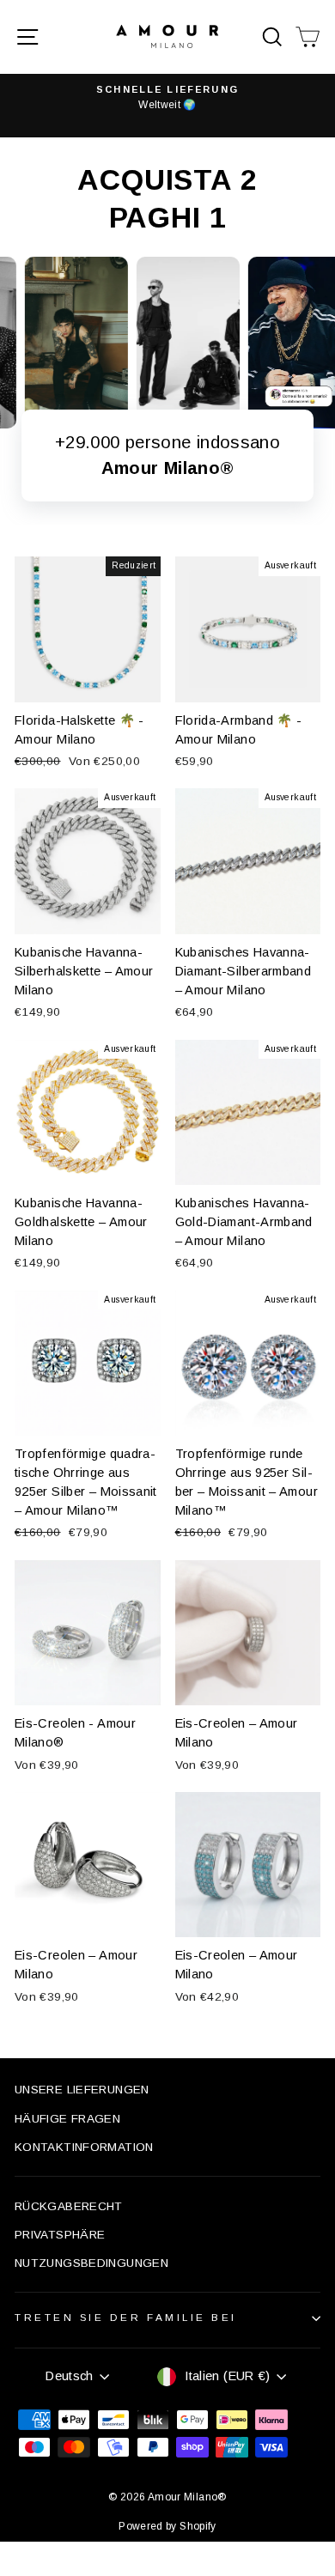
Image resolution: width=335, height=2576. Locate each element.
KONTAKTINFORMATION (84, 2147)
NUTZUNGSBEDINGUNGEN (91, 2263)
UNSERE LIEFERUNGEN (82, 2090)
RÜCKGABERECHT (69, 2206)
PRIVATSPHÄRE (60, 2235)
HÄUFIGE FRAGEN (67, 2119)
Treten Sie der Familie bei (126, 2317)
